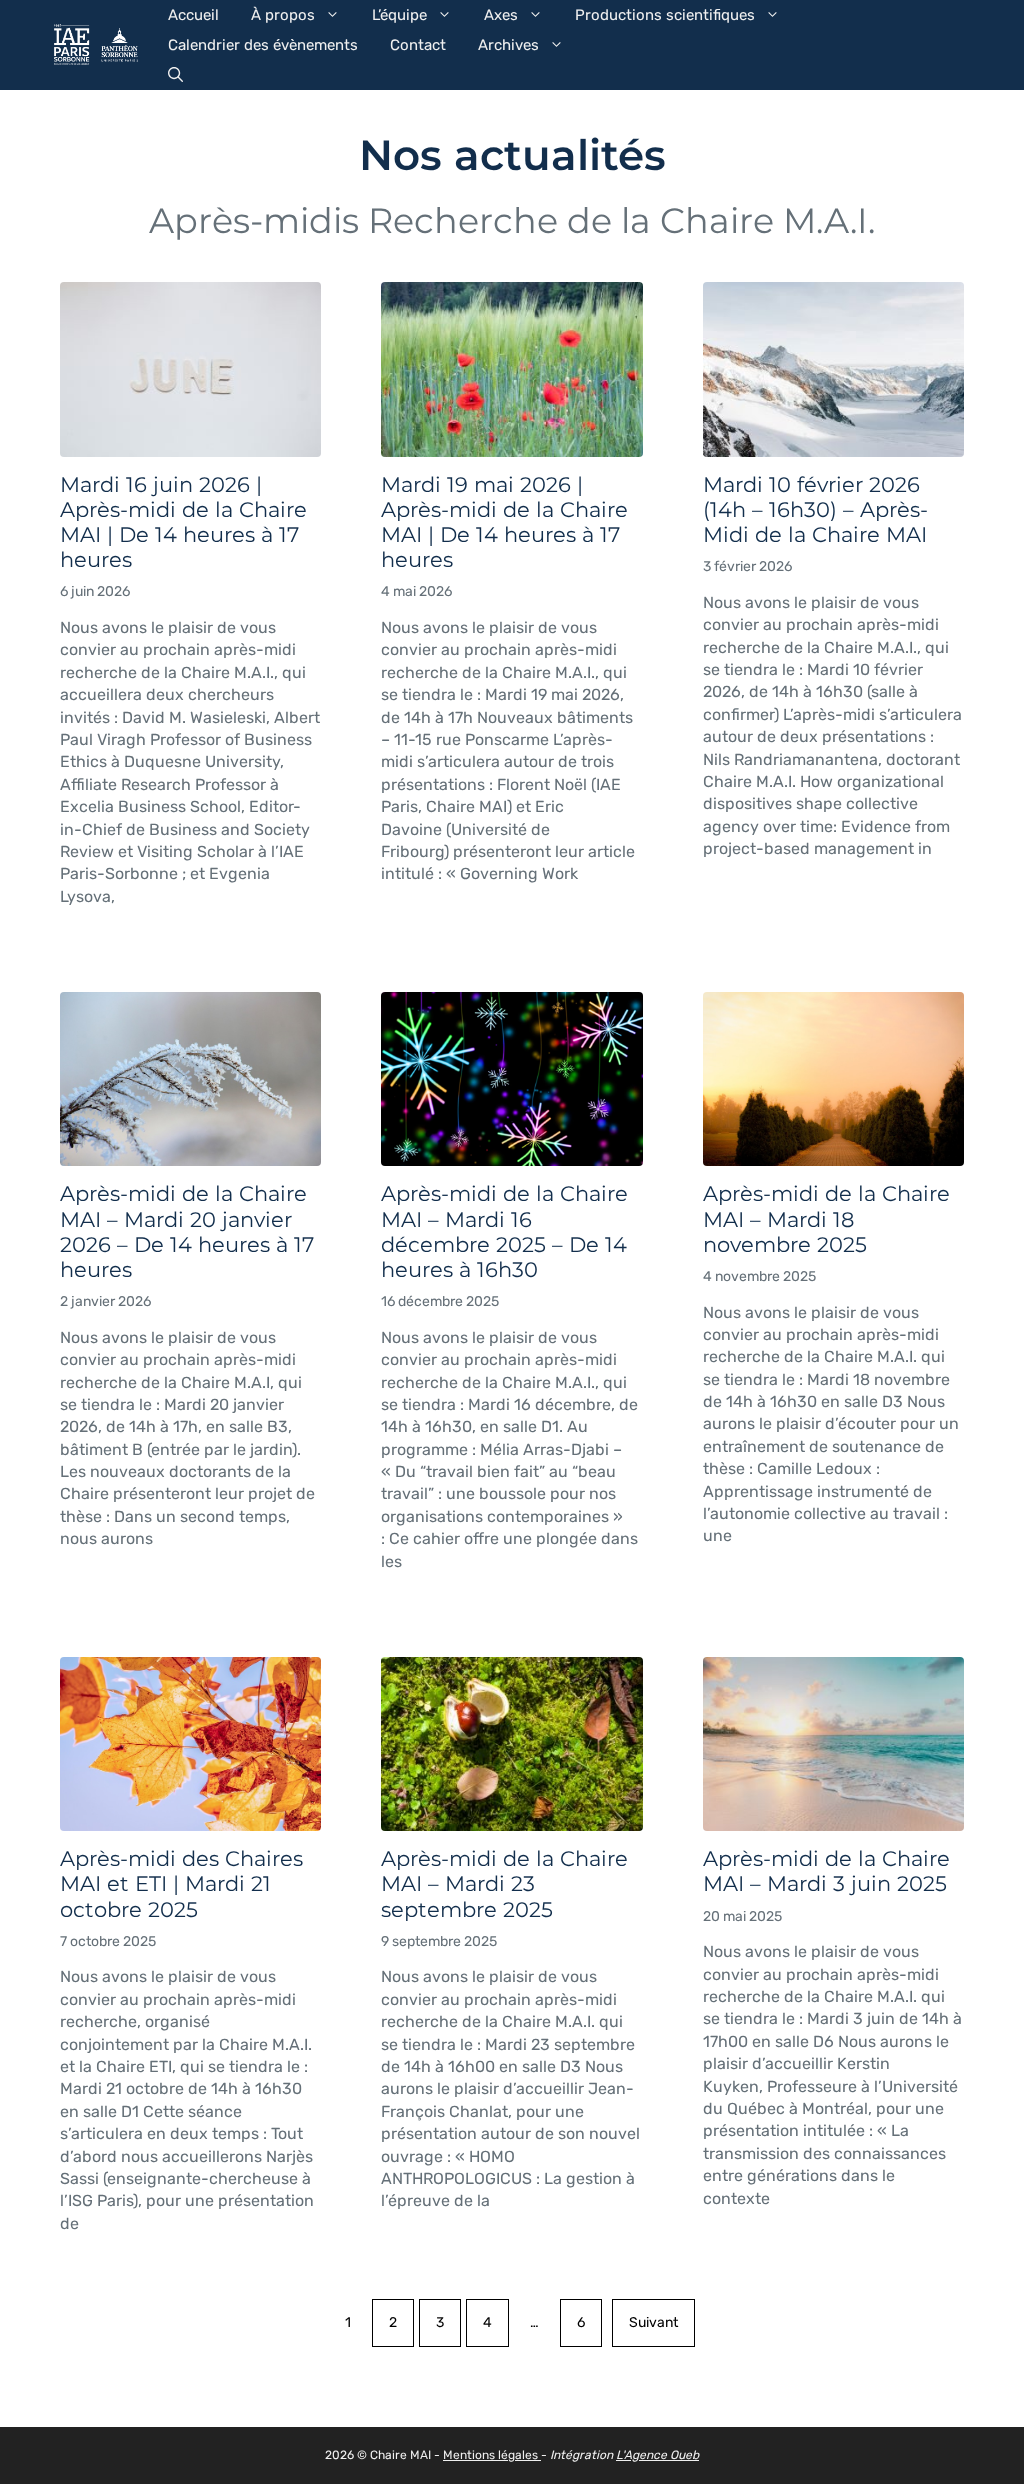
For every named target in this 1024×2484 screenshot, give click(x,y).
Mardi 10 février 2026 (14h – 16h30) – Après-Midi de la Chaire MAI (815, 509)
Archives (508, 45)
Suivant (653, 2322)
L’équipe (399, 15)
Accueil (193, 15)
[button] (175, 75)
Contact (418, 45)
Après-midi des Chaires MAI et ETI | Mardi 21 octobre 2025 (181, 1883)
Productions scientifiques (665, 15)
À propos (283, 15)
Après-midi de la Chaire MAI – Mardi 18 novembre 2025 (826, 1218)
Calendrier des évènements (263, 45)
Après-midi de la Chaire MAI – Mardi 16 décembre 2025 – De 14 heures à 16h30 (504, 1231)
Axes (501, 15)
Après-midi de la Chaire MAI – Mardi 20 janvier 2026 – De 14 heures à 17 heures (187, 1231)
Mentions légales (492, 2455)
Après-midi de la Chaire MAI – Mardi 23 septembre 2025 (504, 1883)
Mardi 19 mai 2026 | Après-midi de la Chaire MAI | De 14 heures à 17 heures (504, 522)
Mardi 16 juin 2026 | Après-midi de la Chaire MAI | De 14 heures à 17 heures (183, 522)
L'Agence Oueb (657, 2455)
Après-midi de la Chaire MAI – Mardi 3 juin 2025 (826, 1871)
